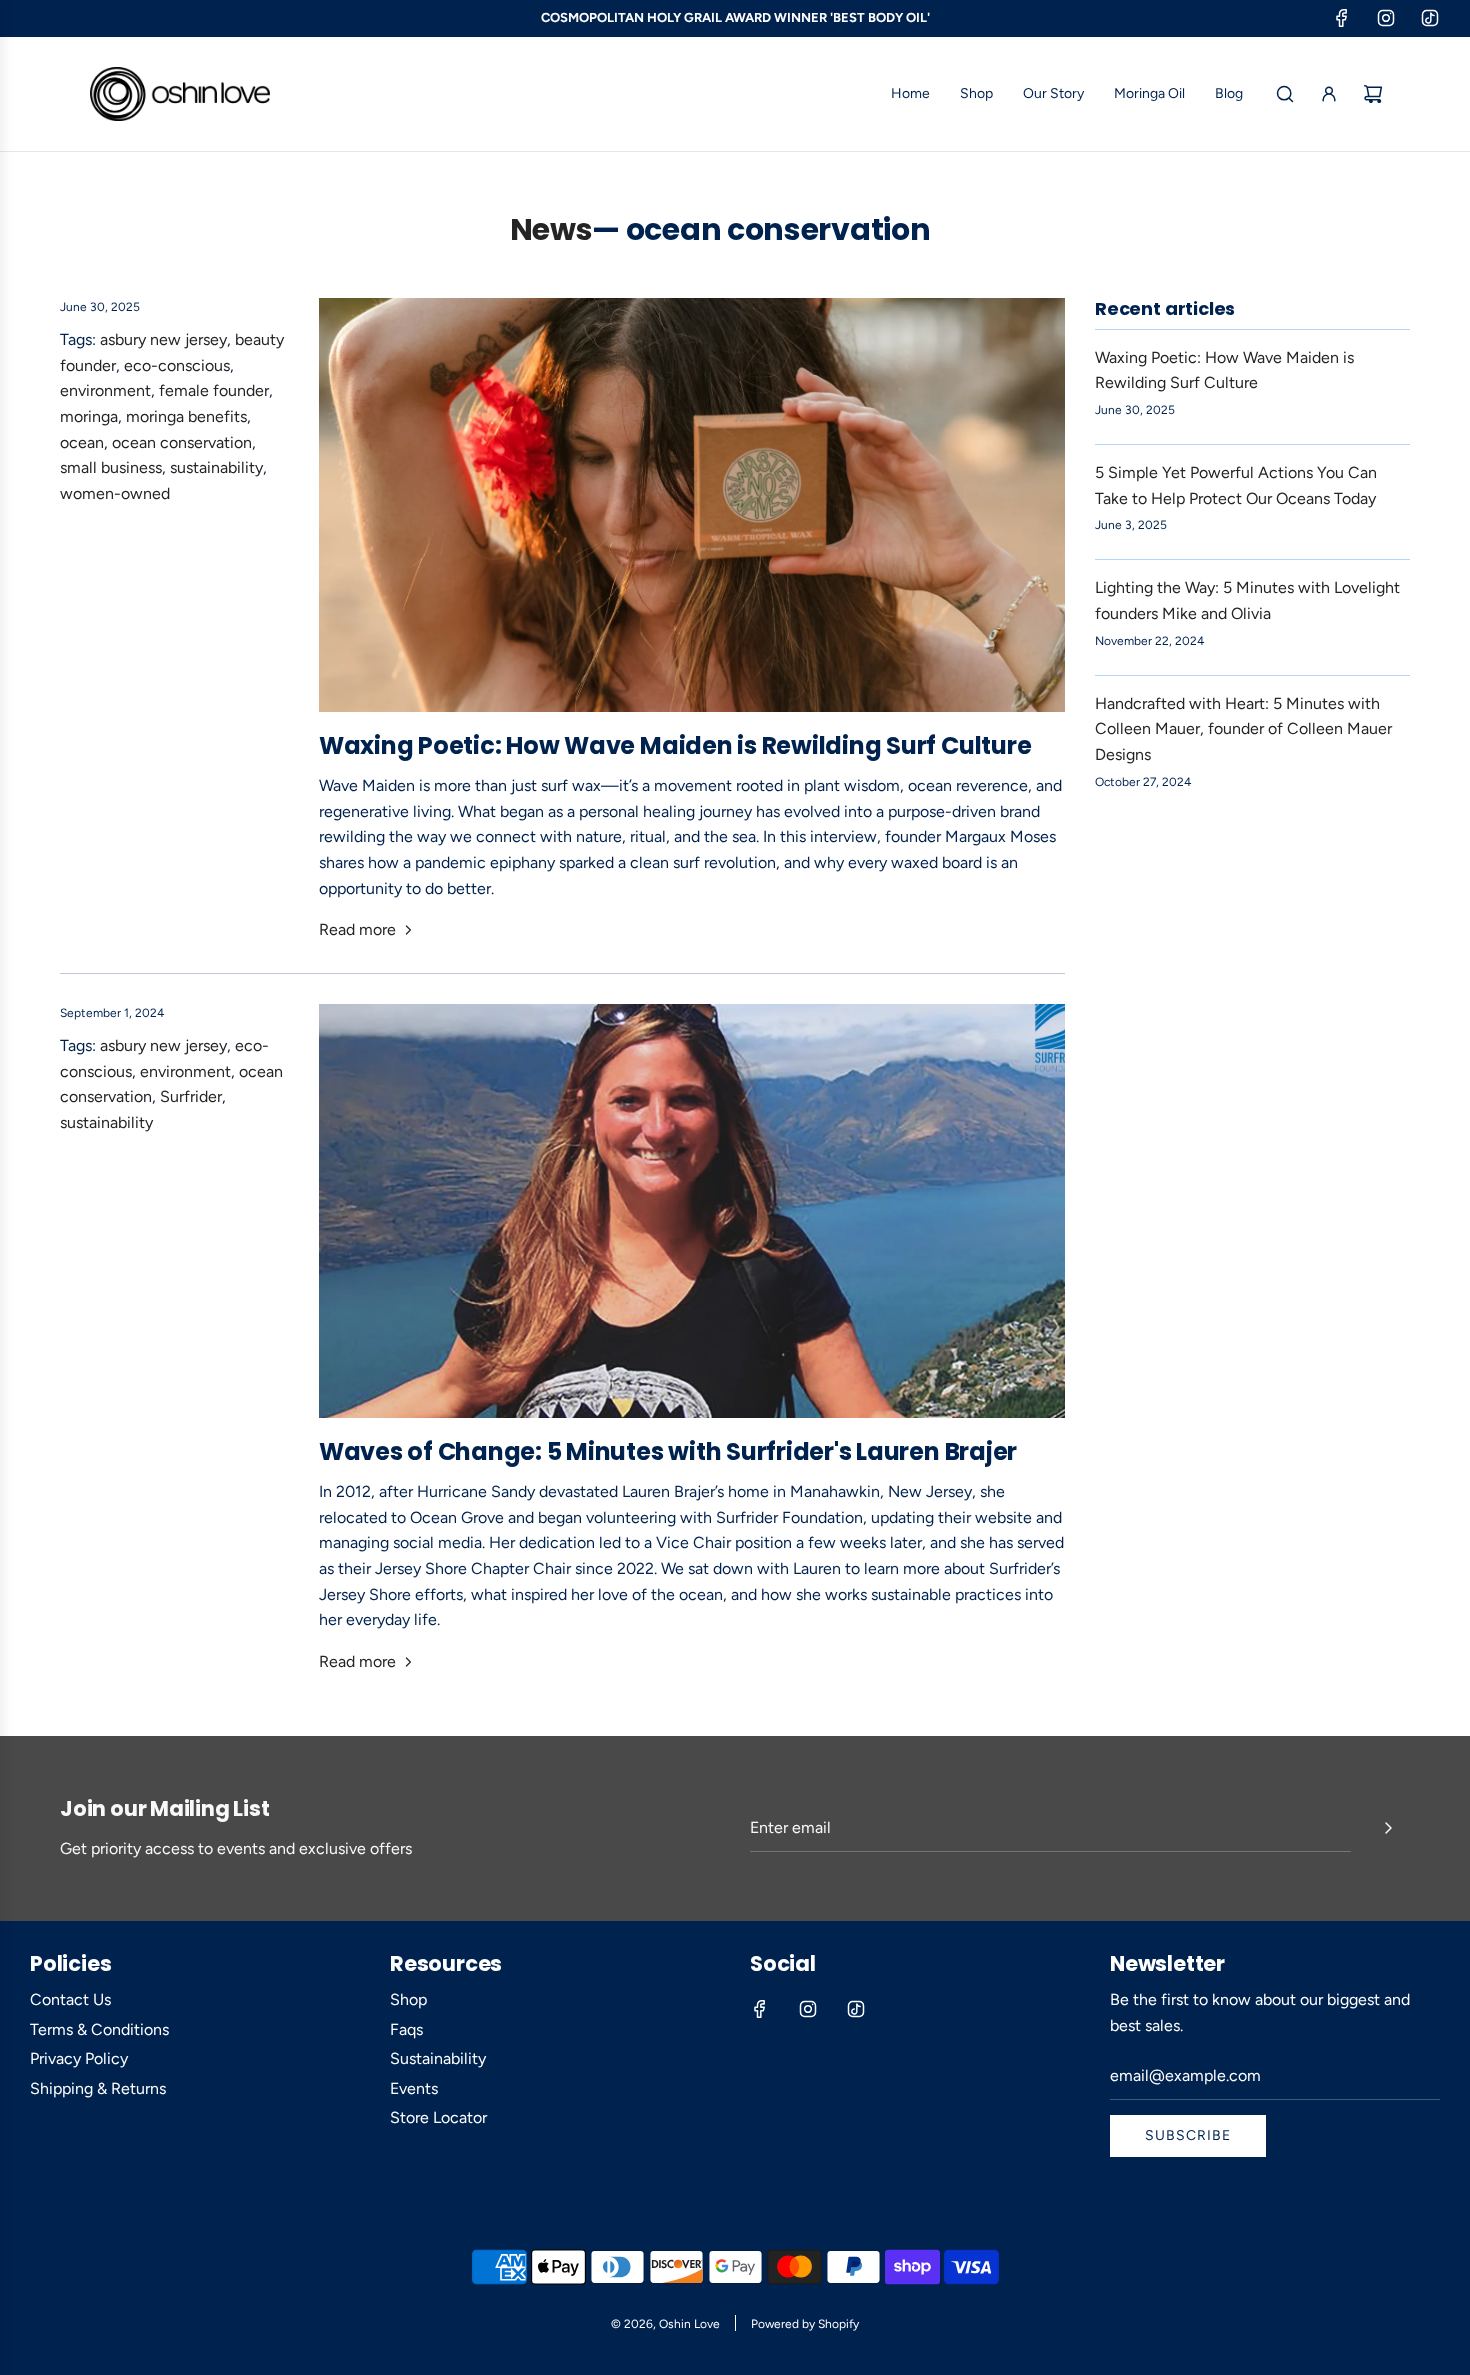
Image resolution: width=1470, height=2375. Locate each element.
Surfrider (191, 1096)
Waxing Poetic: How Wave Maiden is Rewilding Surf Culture (675, 745)
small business (111, 467)
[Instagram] (1386, 18)
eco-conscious (177, 365)
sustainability (216, 467)
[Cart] (1373, 94)
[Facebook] (1342, 18)
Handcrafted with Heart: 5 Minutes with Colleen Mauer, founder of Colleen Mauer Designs (1243, 729)
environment (105, 390)
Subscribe (1188, 2135)
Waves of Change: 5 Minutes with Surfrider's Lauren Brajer (668, 1451)
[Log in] (1329, 94)
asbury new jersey (163, 339)
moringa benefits (186, 416)
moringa (89, 416)
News (551, 230)
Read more (357, 929)
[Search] (1285, 94)
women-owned (115, 493)
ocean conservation (182, 442)
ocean (82, 442)
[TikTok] (1430, 18)
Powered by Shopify (805, 2324)
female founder (214, 390)
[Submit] (1388, 1828)
